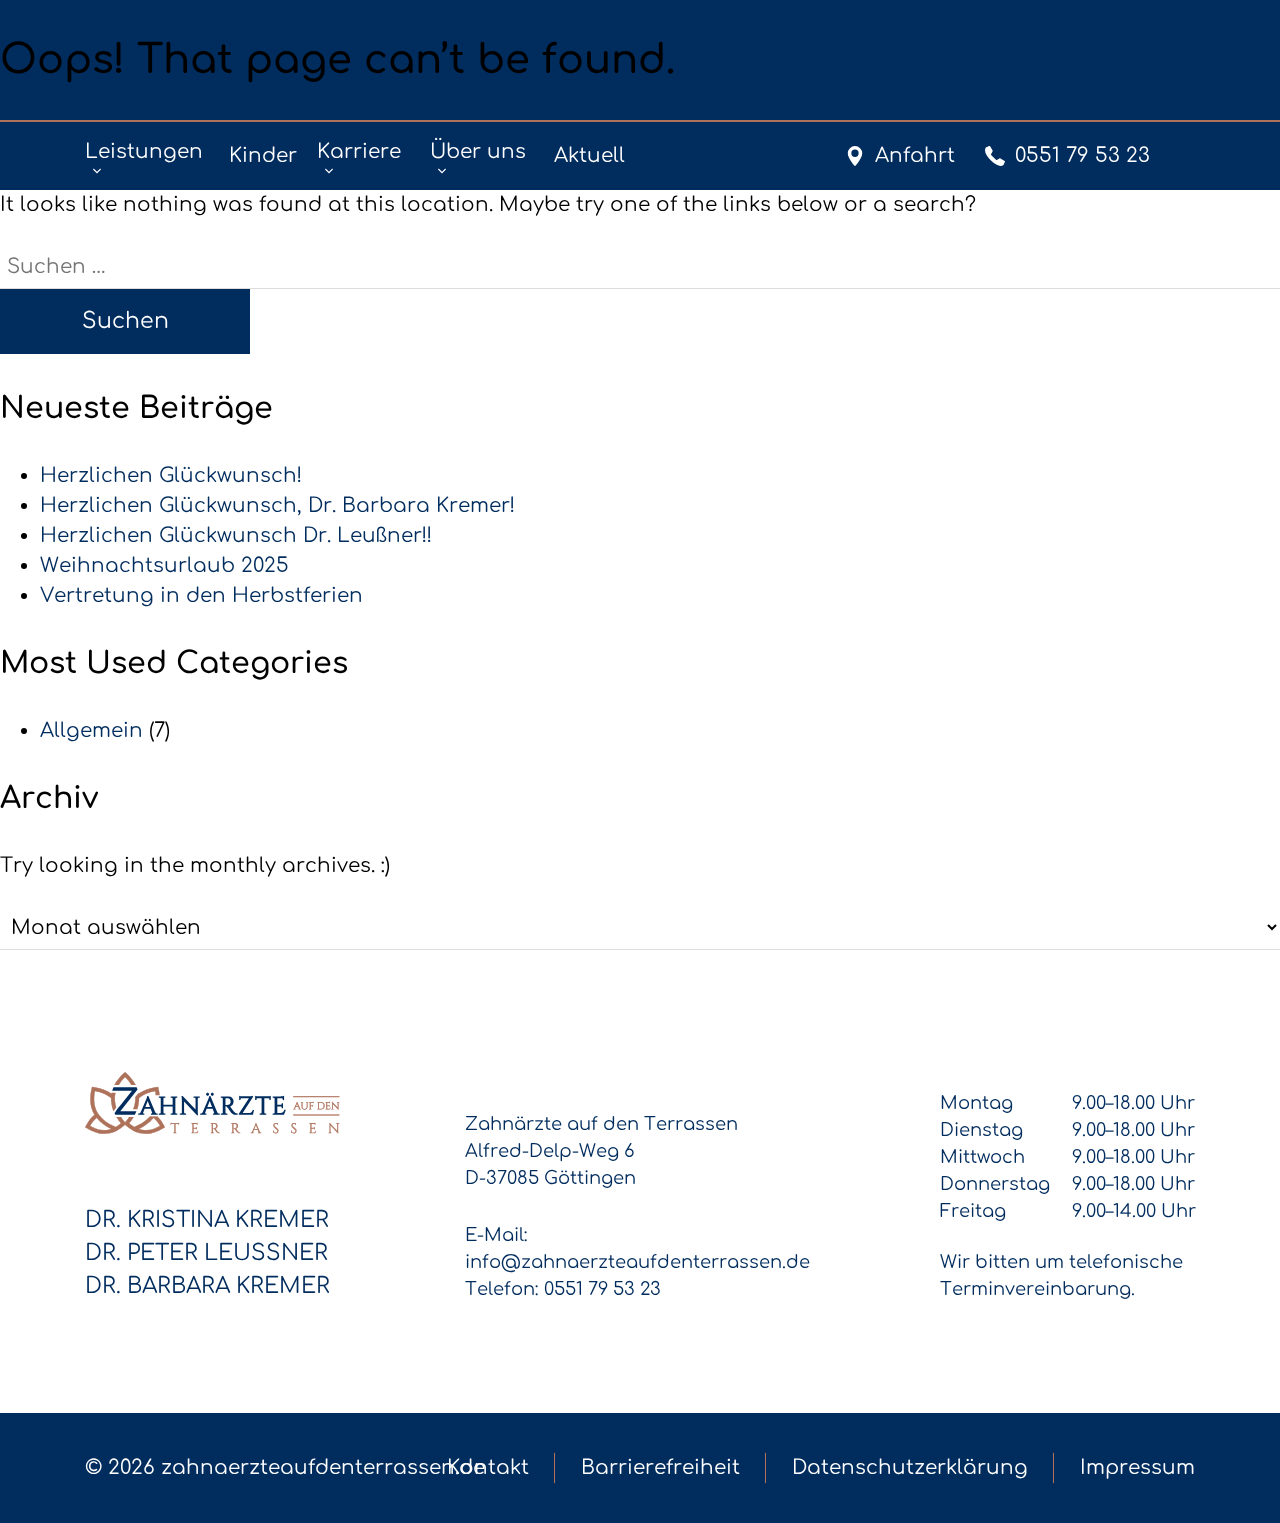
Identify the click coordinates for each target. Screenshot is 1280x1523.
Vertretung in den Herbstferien (201, 595)
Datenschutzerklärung (910, 1467)
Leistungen (144, 151)
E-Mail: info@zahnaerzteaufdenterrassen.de (637, 1248)
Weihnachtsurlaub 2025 (164, 565)
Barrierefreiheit (660, 1467)
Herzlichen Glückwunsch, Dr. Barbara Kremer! (277, 505)
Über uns (478, 151)
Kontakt (488, 1467)
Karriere (359, 151)
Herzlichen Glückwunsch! (171, 475)
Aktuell (589, 155)
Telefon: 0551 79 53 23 (563, 1289)
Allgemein (91, 730)
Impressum (1137, 1467)
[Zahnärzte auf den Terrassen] (212, 1103)
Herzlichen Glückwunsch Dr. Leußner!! (236, 535)
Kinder (263, 155)
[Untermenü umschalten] (97, 171)
